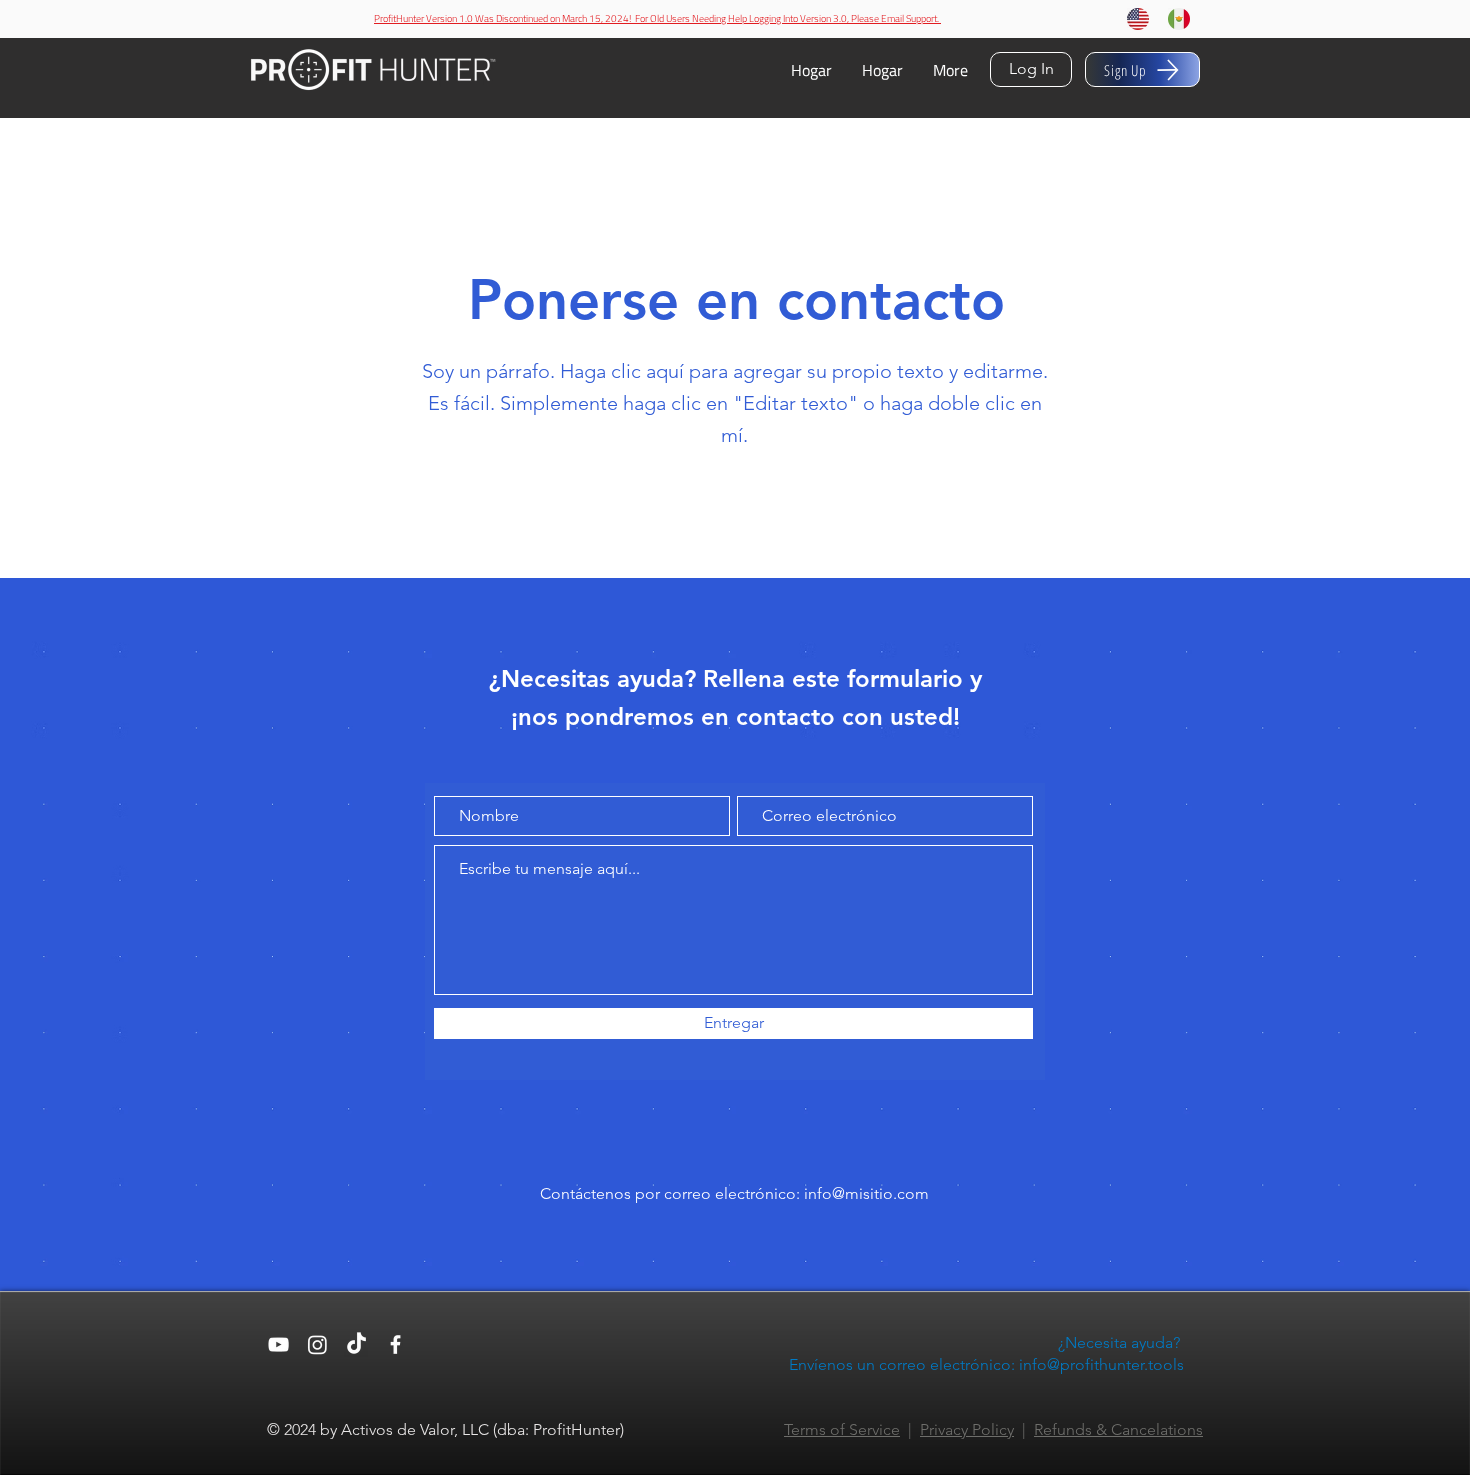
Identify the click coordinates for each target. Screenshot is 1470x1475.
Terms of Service (842, 1429)
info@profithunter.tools (1101, 1364)
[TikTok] (356, 1344)
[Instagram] (317, 1344)
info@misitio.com (866, 1193)
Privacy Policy (967, 1429)
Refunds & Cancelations (1118, 1429)
